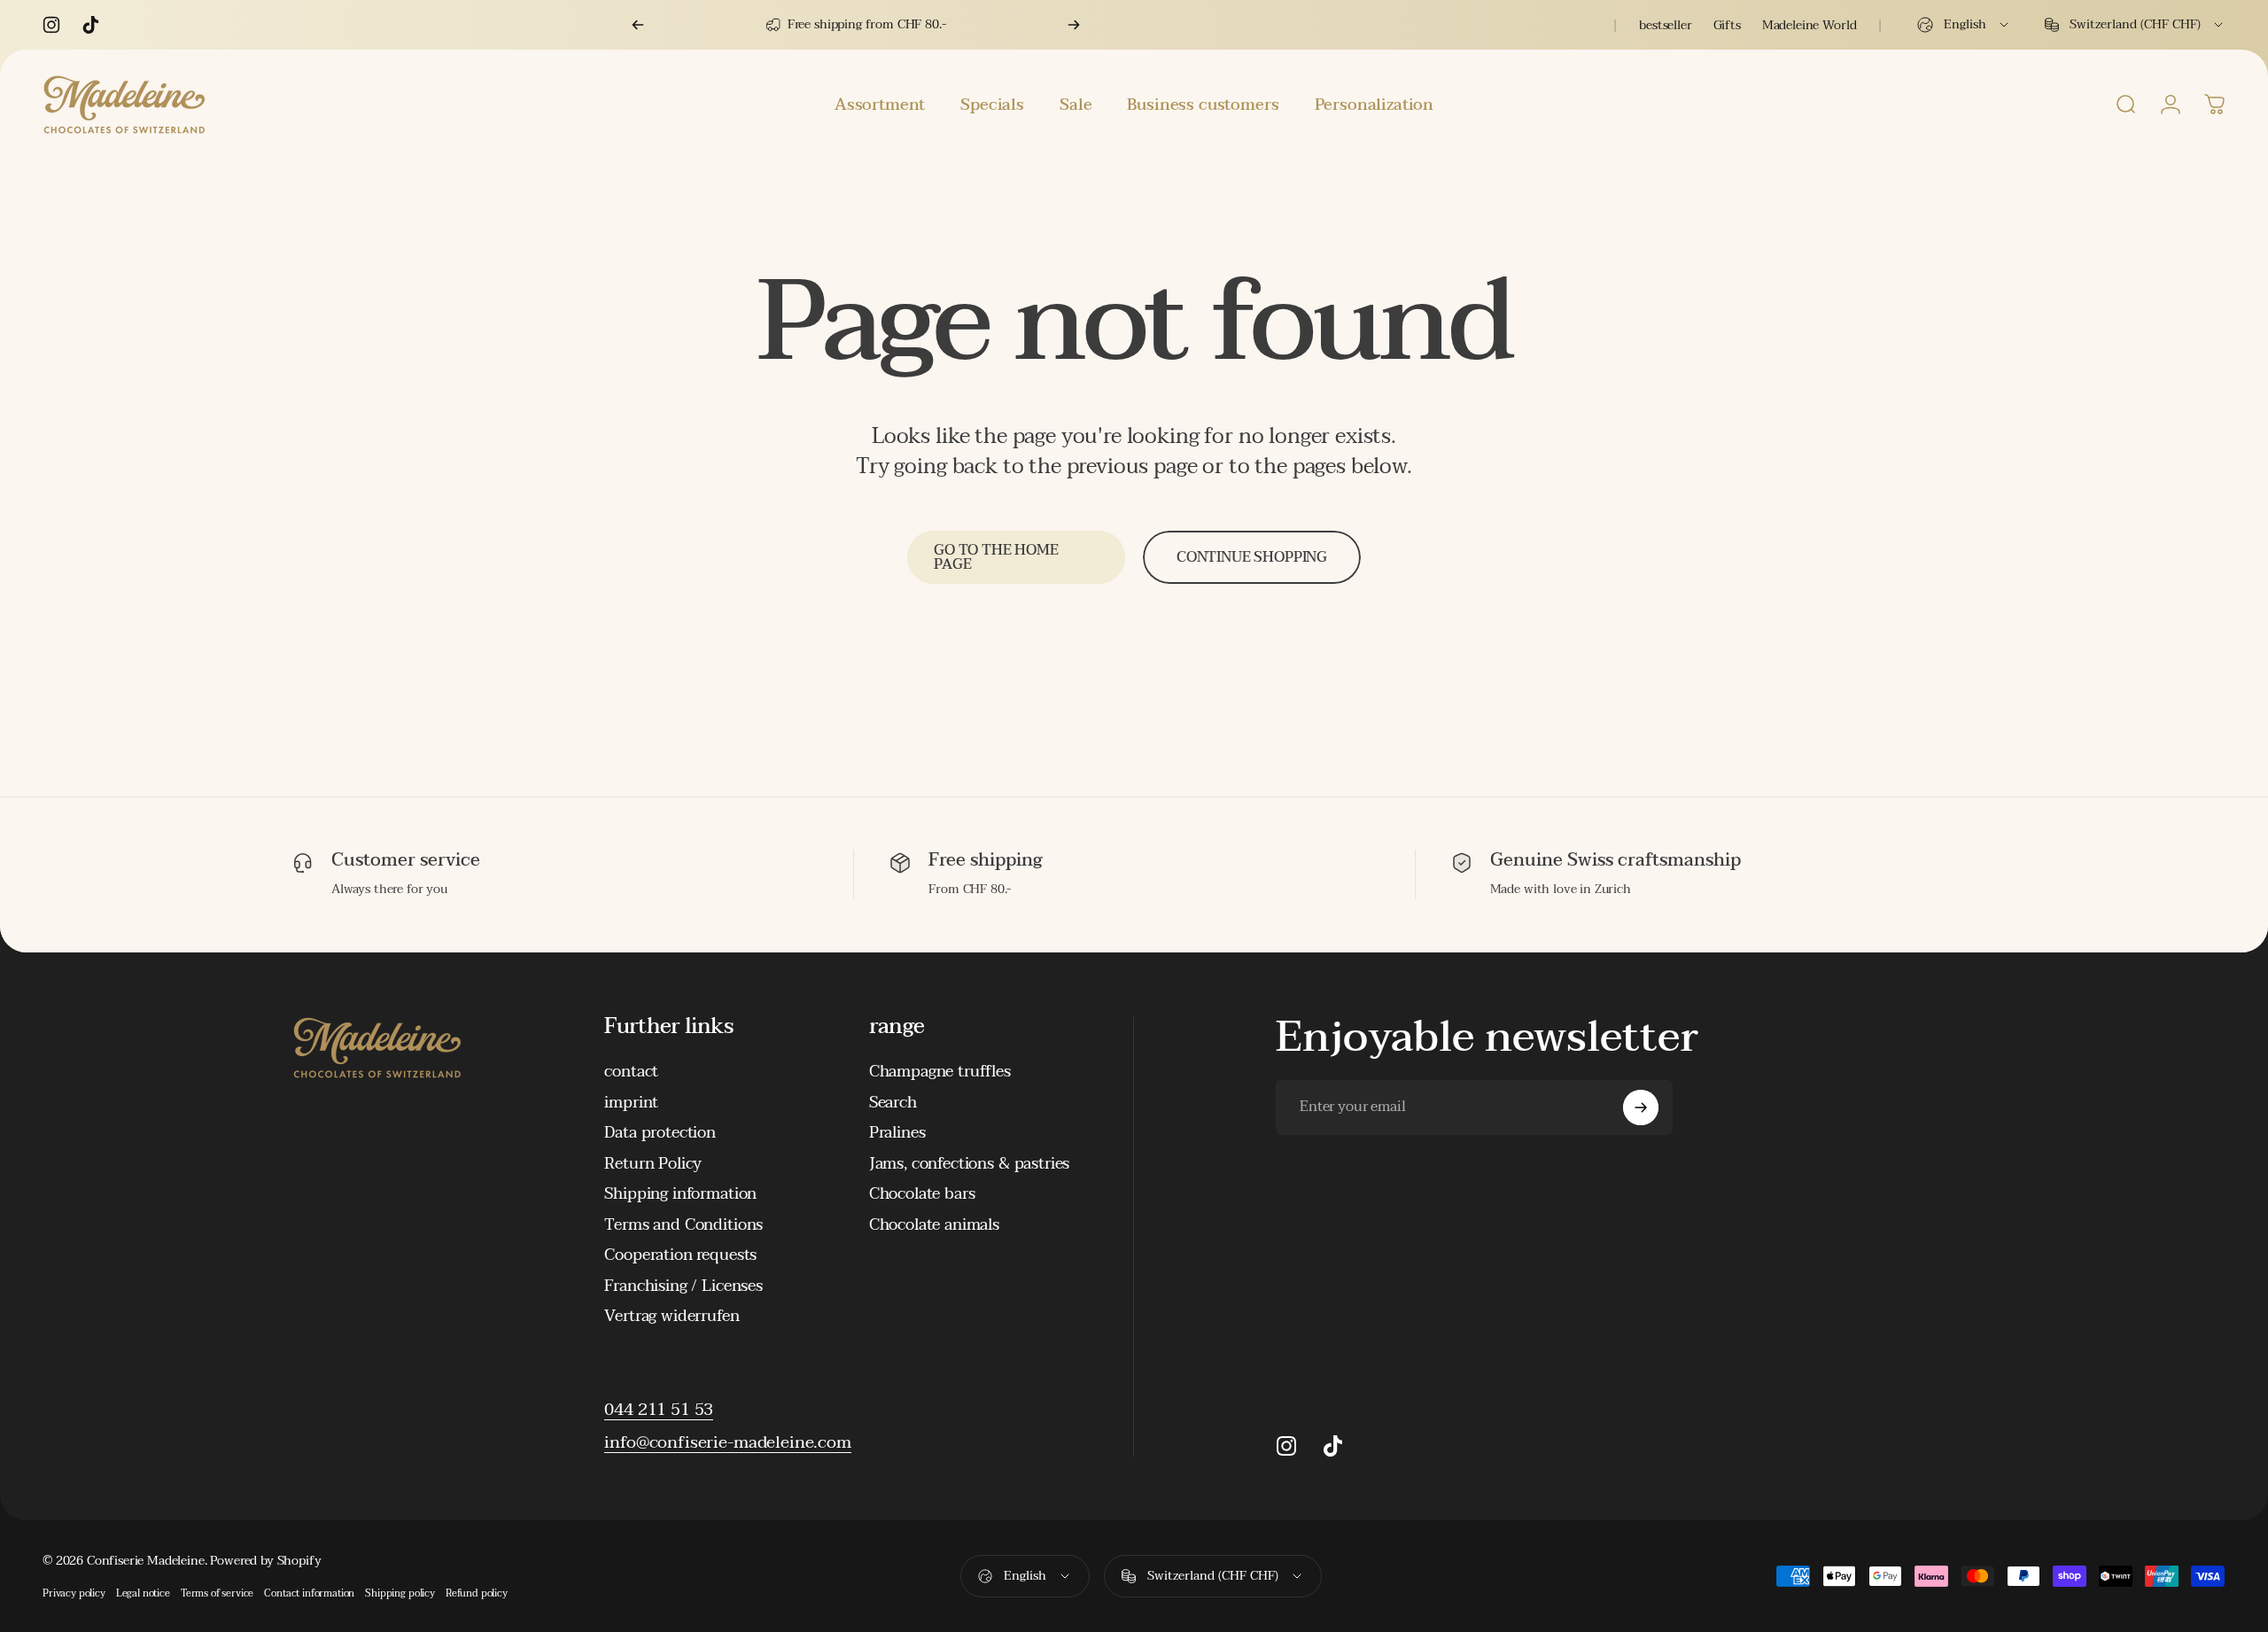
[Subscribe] (1641, 1107)
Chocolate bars (922, 1195)
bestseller (1665, 25)
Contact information (309, 1593)
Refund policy (477, 1593)
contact (631, 1072)
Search (893, 1104)
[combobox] (1964, 25)
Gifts (1727, 25)
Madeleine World (1810, 25)
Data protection (660, 1134)
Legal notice (143, 1593)
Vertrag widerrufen (672, 1317)
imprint (631, 1104)
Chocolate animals (934, 1226)
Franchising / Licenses (683, 1287)
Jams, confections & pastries (970, 1165)
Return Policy (653, 1165)
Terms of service (217, 1593)
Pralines (897, 1134)
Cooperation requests (680, 1256)
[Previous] (638, 25)
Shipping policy (400, 1593)
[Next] (1074, 25)
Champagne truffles (940, 1072)
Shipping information (680, 1195)
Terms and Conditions (684, 1226)
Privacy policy (74, 1593)
